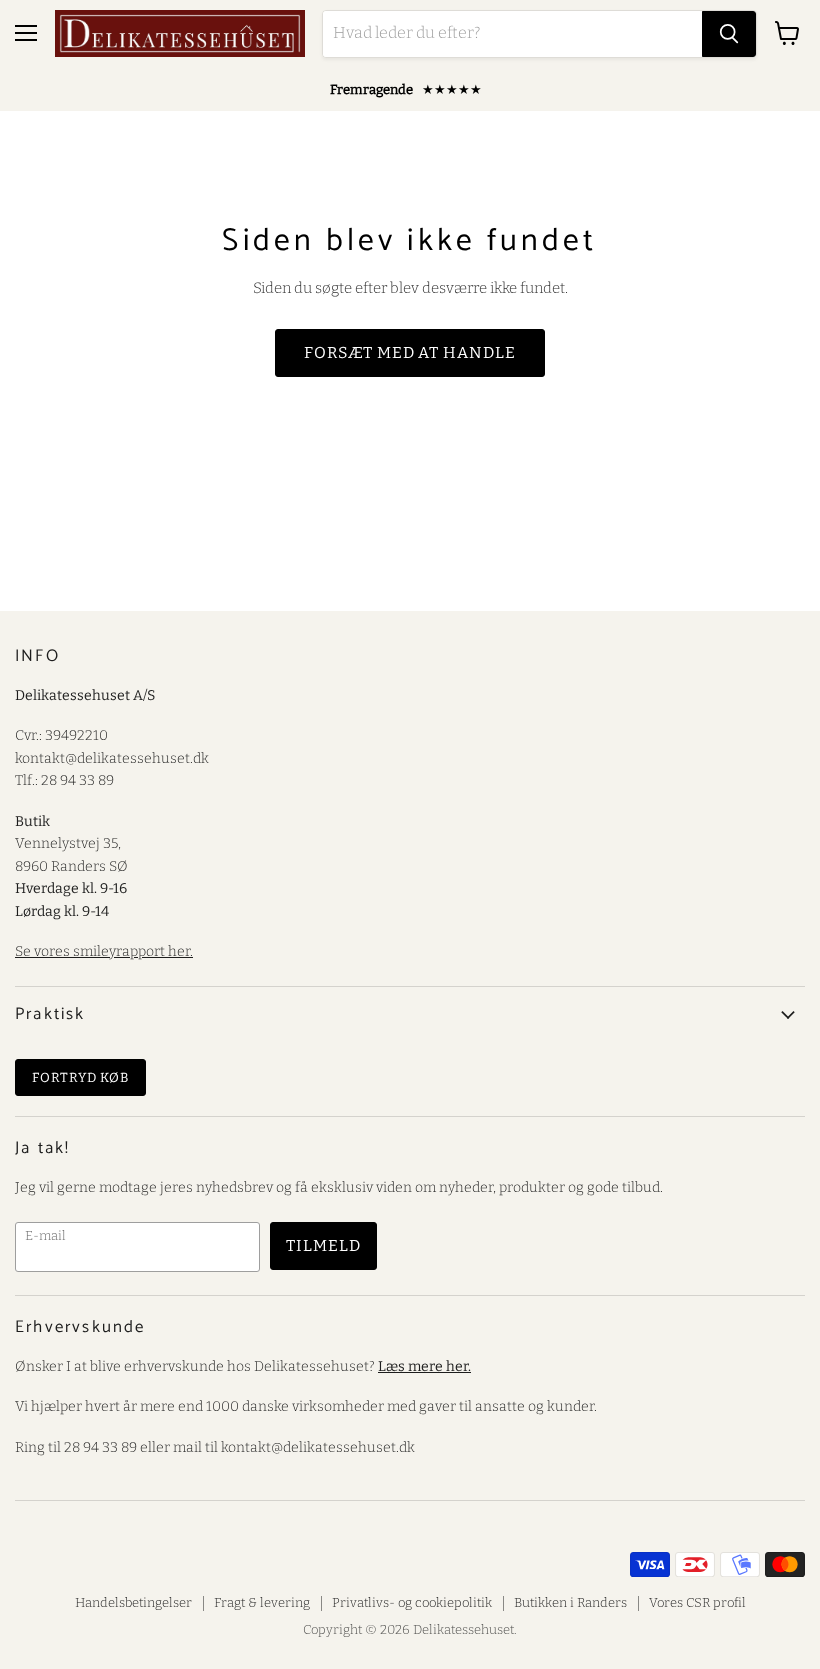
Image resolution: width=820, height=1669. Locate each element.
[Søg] (729, 34)
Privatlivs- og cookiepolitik (412, 1602)
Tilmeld (323, 1245)
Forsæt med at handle (410, 352)
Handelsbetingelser (133, 1602)
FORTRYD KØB (80, 1077)
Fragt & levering (262, 1602)
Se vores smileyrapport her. (104, 951)
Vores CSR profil (697, 1602)
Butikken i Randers (570, 1602)
